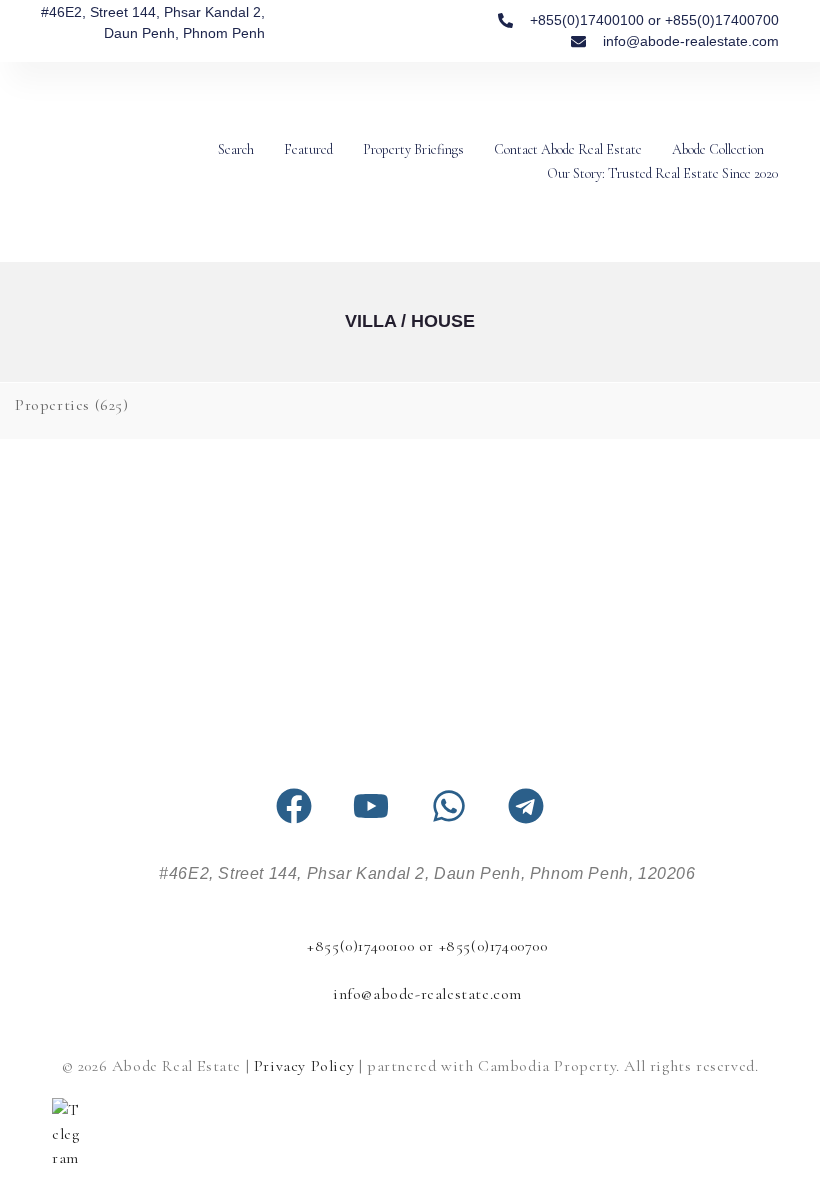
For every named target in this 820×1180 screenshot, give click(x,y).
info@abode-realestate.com (427, 994)
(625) (72, 405)
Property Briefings (413, 149)
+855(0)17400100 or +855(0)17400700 (427, 946)
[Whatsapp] (449, 806)
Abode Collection (718, 149)
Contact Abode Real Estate (568, 149)
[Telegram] (526, 806)
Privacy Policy (304, 1066)
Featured (308, 149)
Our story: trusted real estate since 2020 (662, 173)
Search (236, 149)
